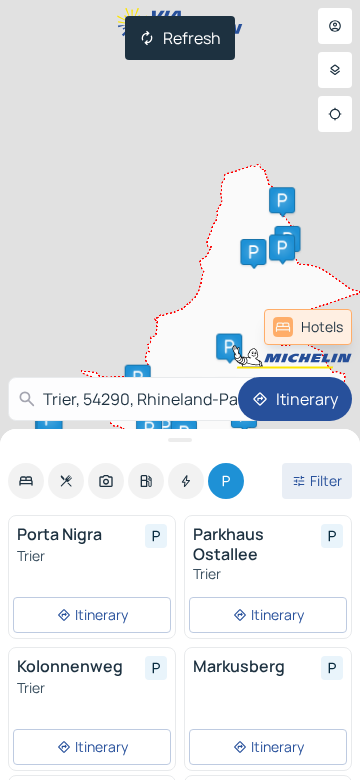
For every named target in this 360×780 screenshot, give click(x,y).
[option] (26, 481)
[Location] (335, 114)
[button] (253, 252)
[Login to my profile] (335, 26)
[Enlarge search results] (180, 440)
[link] (308, 327)
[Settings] (335, 70)
